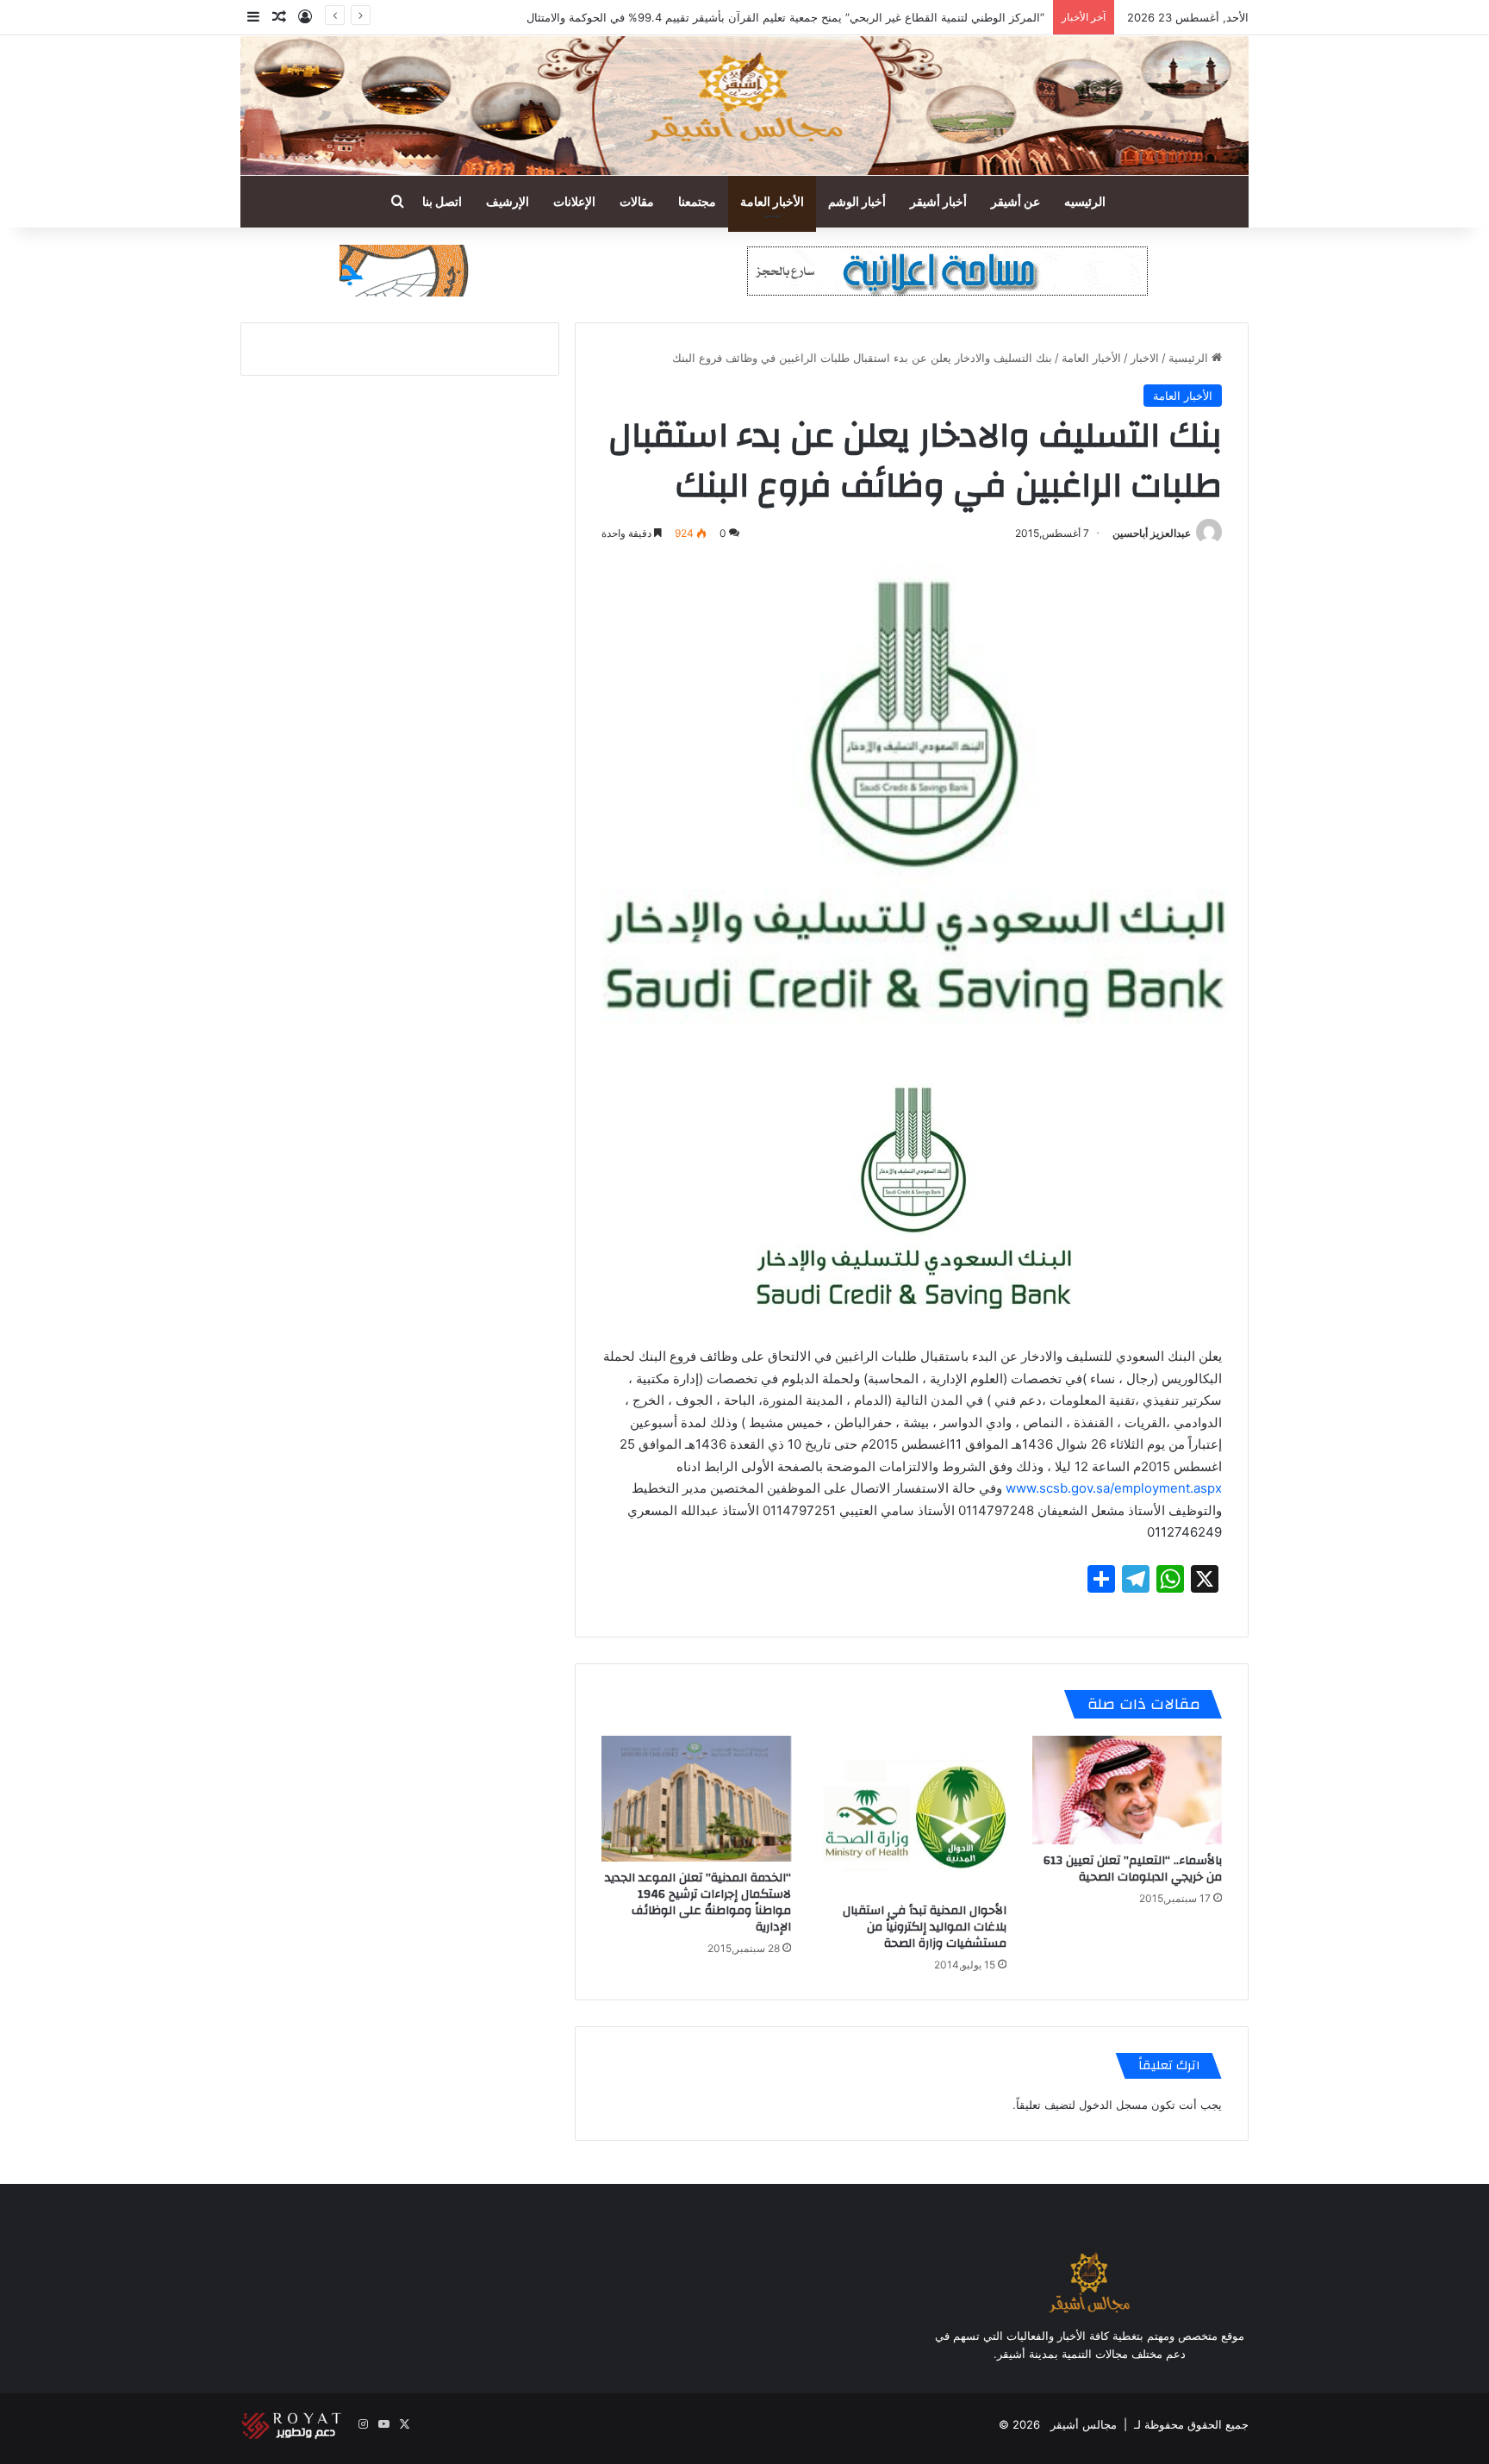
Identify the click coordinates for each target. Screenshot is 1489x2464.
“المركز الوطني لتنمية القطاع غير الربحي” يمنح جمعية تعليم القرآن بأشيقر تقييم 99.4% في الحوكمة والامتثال (785, 17)
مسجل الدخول (1113, 2105)
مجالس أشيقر (1084, 2424)
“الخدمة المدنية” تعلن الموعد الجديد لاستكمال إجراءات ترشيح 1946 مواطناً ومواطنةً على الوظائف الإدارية (698, 1903)
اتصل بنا (442, 201)
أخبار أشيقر (938, 201)
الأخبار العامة (772, 201)
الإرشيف (508, 201)
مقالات (637, 201)
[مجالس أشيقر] (744, 106)
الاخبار (1145, 358)
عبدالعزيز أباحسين (1152, 533)
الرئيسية (1190, 358)
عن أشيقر (1016, 201)
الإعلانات (574, 201)
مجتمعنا (697, 201)
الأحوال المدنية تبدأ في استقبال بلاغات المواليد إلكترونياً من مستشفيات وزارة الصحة (925, 1927)
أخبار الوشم (857, 201)
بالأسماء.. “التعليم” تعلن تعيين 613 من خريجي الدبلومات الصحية (1133, 1869)
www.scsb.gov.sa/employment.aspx (1114, 1488)
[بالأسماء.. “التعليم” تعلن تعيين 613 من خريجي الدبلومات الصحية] (1127, 1790)
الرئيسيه (1085, 201)
